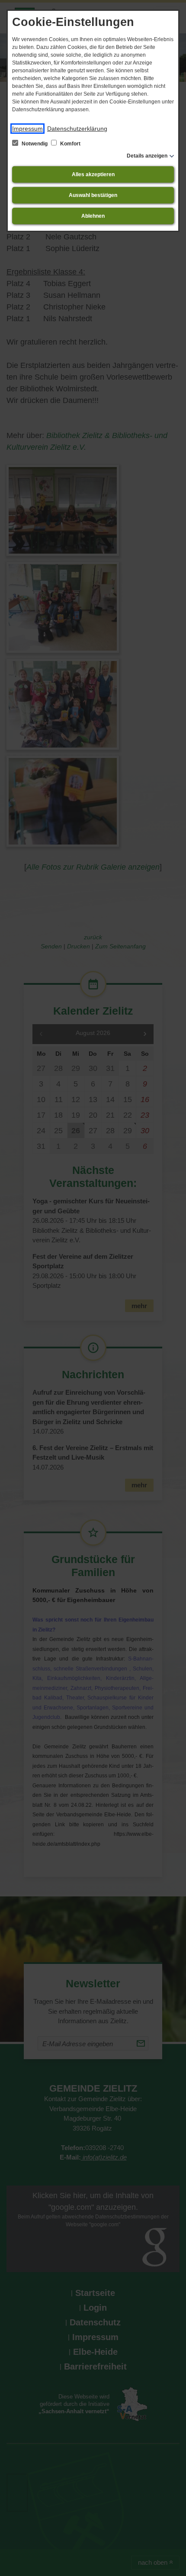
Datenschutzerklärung (77, 129)
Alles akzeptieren (93, 174)
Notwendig (35, 144)
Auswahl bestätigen (93, 195)
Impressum (27, 129)
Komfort (70, 144)
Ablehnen (93, 216)
